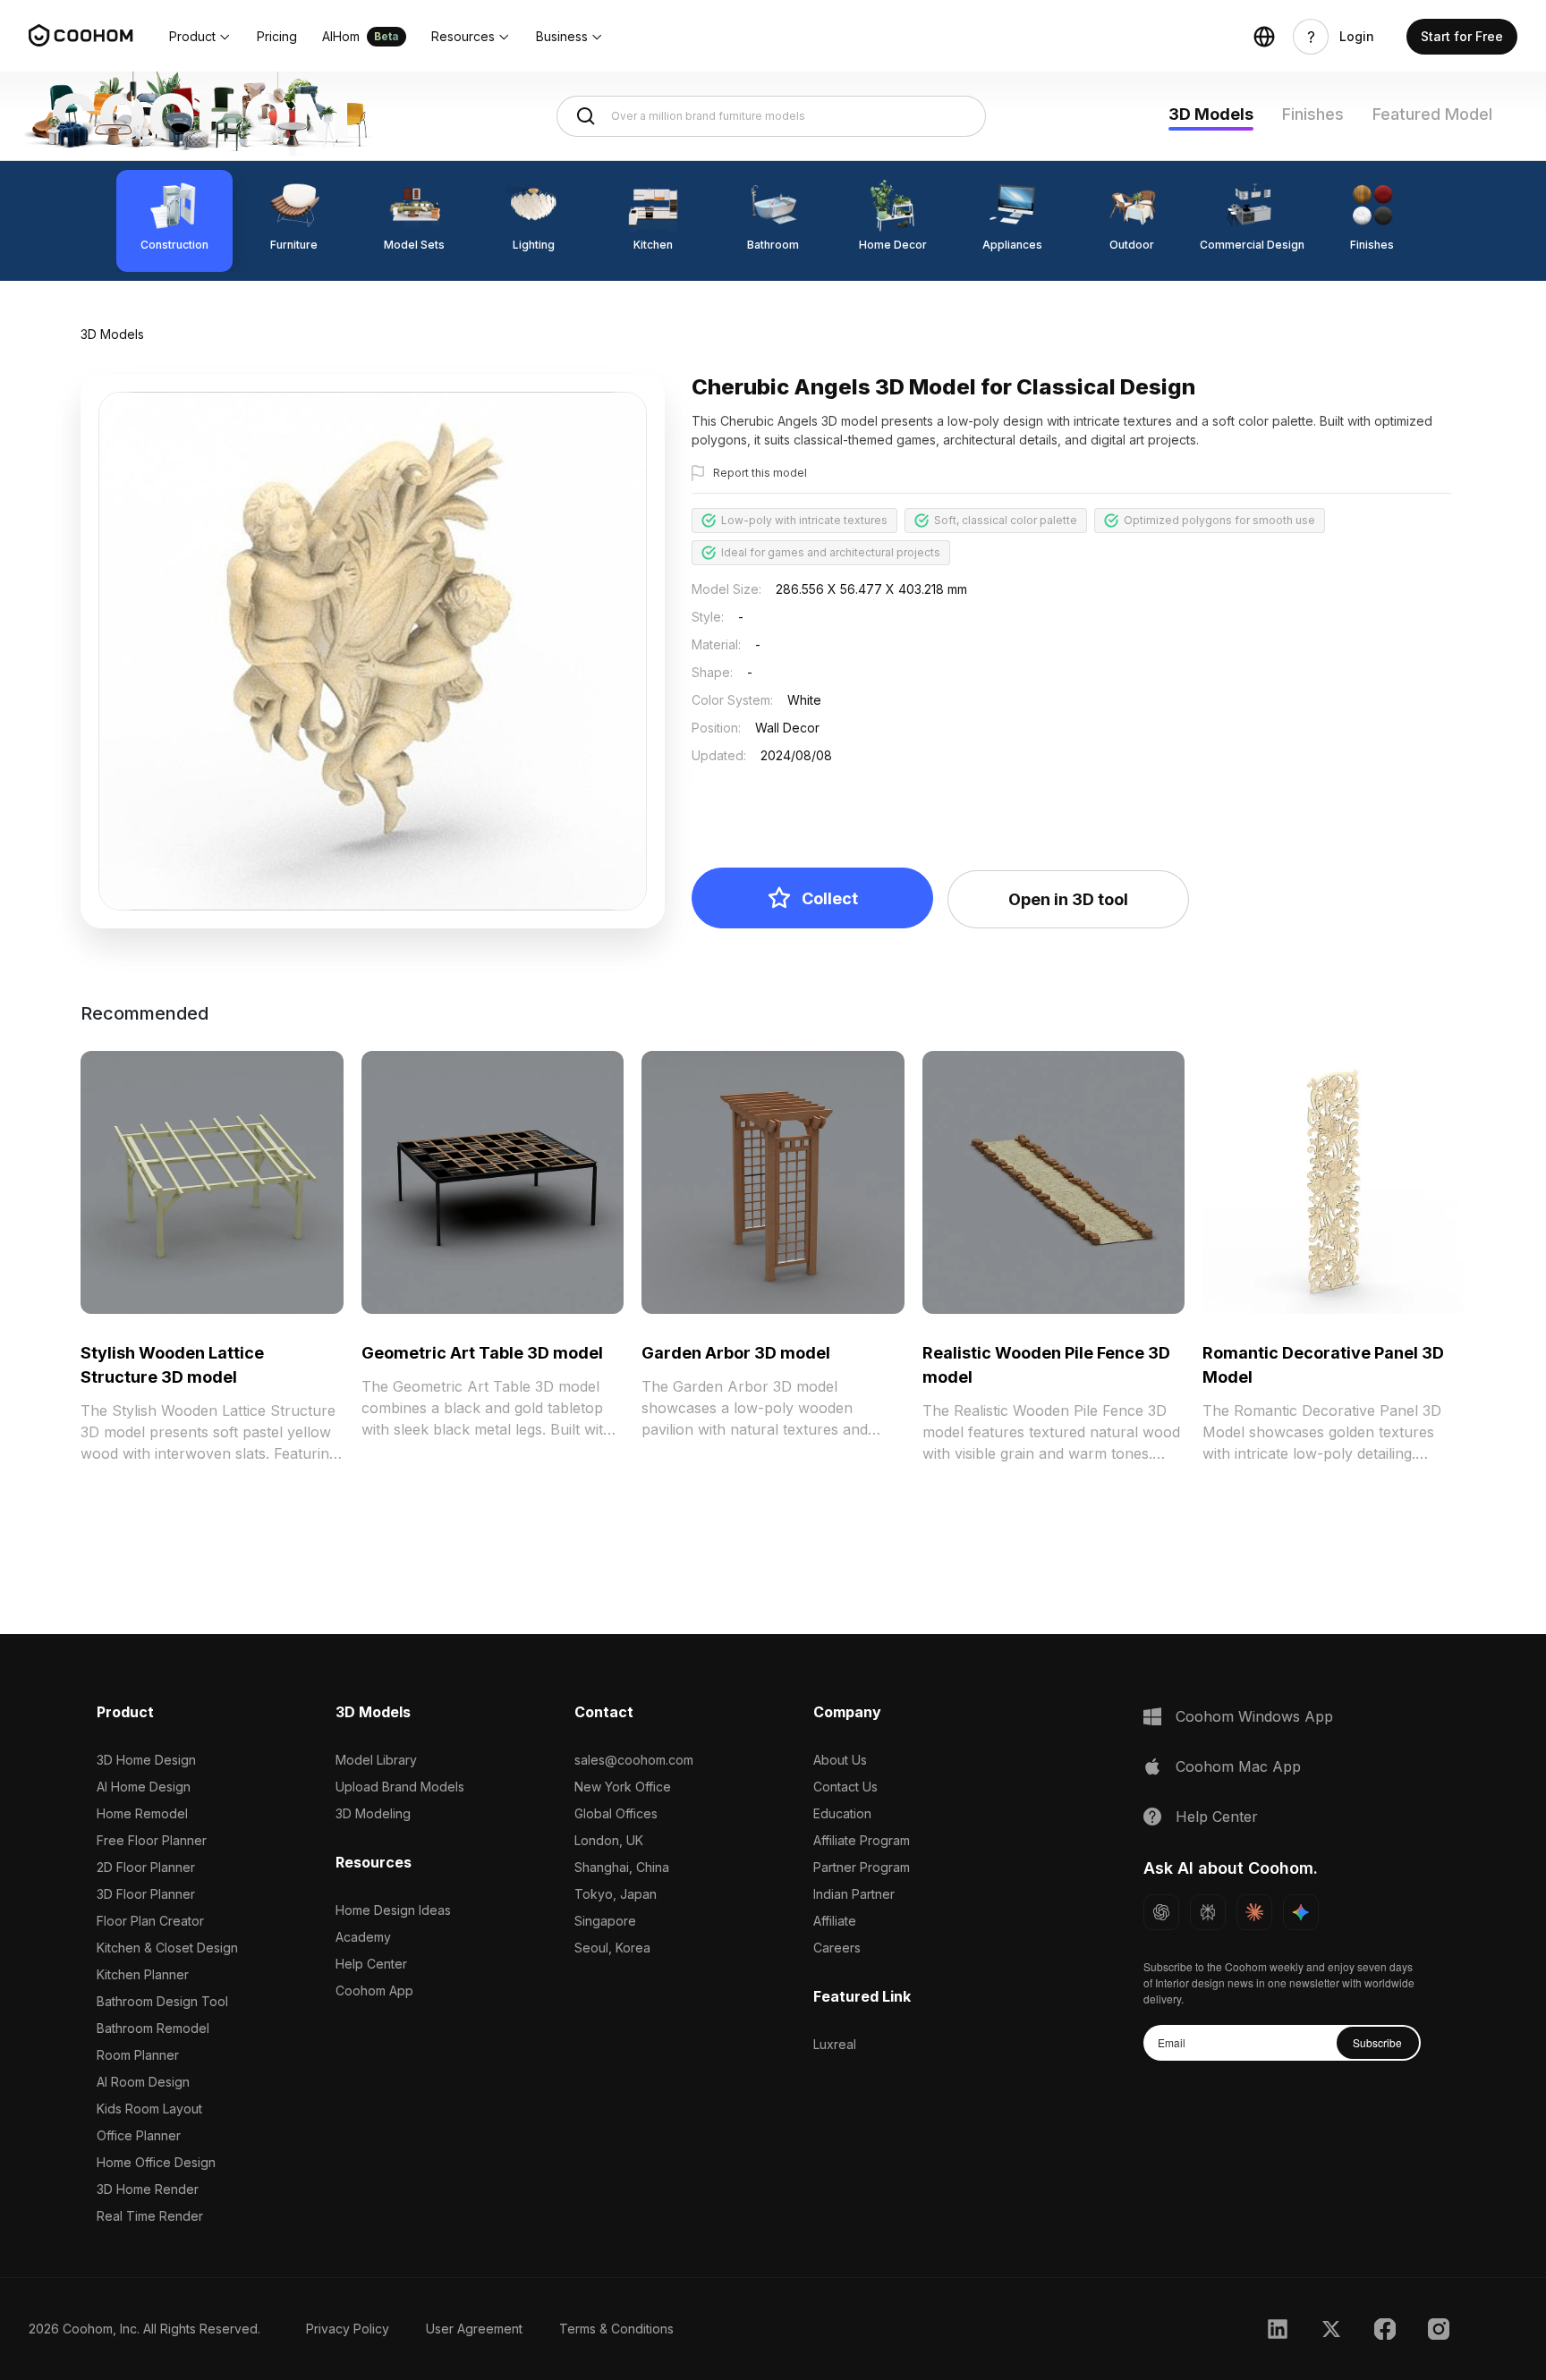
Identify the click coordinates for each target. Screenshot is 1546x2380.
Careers (837, 1948)
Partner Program (862, 1867)
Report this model (760, 473)
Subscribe (1377, 2042)
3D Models (1211, 114)
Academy (363, 1937)
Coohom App (374, 1990)
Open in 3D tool (1068, 899)
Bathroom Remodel (153, 2028)
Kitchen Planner (143, 1974)
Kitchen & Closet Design (167, 1948)
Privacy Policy (348, 2329)
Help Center (371, 1964)
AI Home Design (144, 1787)
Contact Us (845, 1787)
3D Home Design (146, 1760)
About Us (840, 1760)
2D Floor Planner (146, 1867)
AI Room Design (143, 2082)
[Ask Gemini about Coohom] (1301, 1912)
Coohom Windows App (1254, 1716)
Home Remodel (142, 1813)
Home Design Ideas (393, 1910)
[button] (200, 37)
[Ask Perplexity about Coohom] (1208, 1912)
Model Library (376, 1760)
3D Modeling (373, 1813)
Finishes (1313, 114)
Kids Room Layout (149, 2109)
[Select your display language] (1264, 37)
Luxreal (835, 2044)
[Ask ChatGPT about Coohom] (1161, 1912)
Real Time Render (150, 2216)
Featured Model (1432, 114)
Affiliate (835, 1921)
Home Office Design (156, 2162)
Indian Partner (854, 1894)
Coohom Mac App (1238, 1766)
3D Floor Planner (146, 1894)
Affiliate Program (862, 1840)
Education (842, 1813)
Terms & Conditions (616, 2329)
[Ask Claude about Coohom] (1254, 1912)
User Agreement (474, 2329)
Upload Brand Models (400, 1787)
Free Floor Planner (152, 1840)
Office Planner (139, 2135)
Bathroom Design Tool (162, 2001)
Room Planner (138, 2055)
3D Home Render (148, 2189)
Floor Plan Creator (150, 1921)
